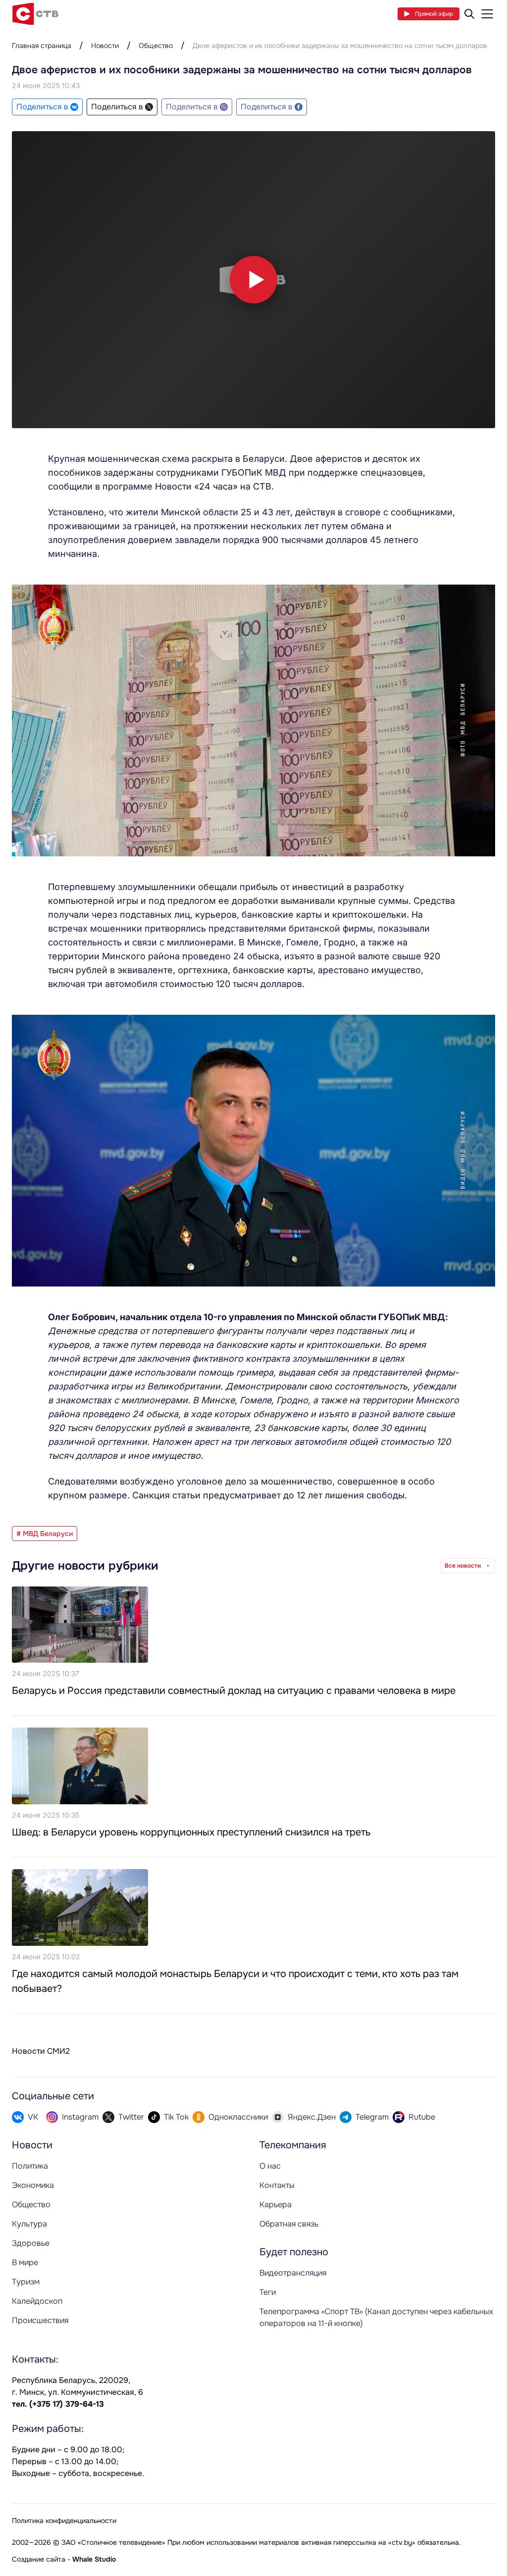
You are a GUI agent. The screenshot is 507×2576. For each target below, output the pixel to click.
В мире (25, 2262)
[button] (253, 280)
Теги (268, 2292)
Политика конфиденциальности (64, 2521)
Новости (105, 46)
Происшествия (40, 2320)
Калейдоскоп (37, 2301)
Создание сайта (39, 2559)
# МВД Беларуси (45, 1534)
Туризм (26, 2282)
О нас (270, 2166)
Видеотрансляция (293, 2273)
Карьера (276, 2204)
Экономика (33, 2185)
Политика (30, 2166)
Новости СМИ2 (41, 2051)
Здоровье (31, 2243)
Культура (29, 2224)
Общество (156, 46)
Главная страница (42, 46)
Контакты (277, 2185)
